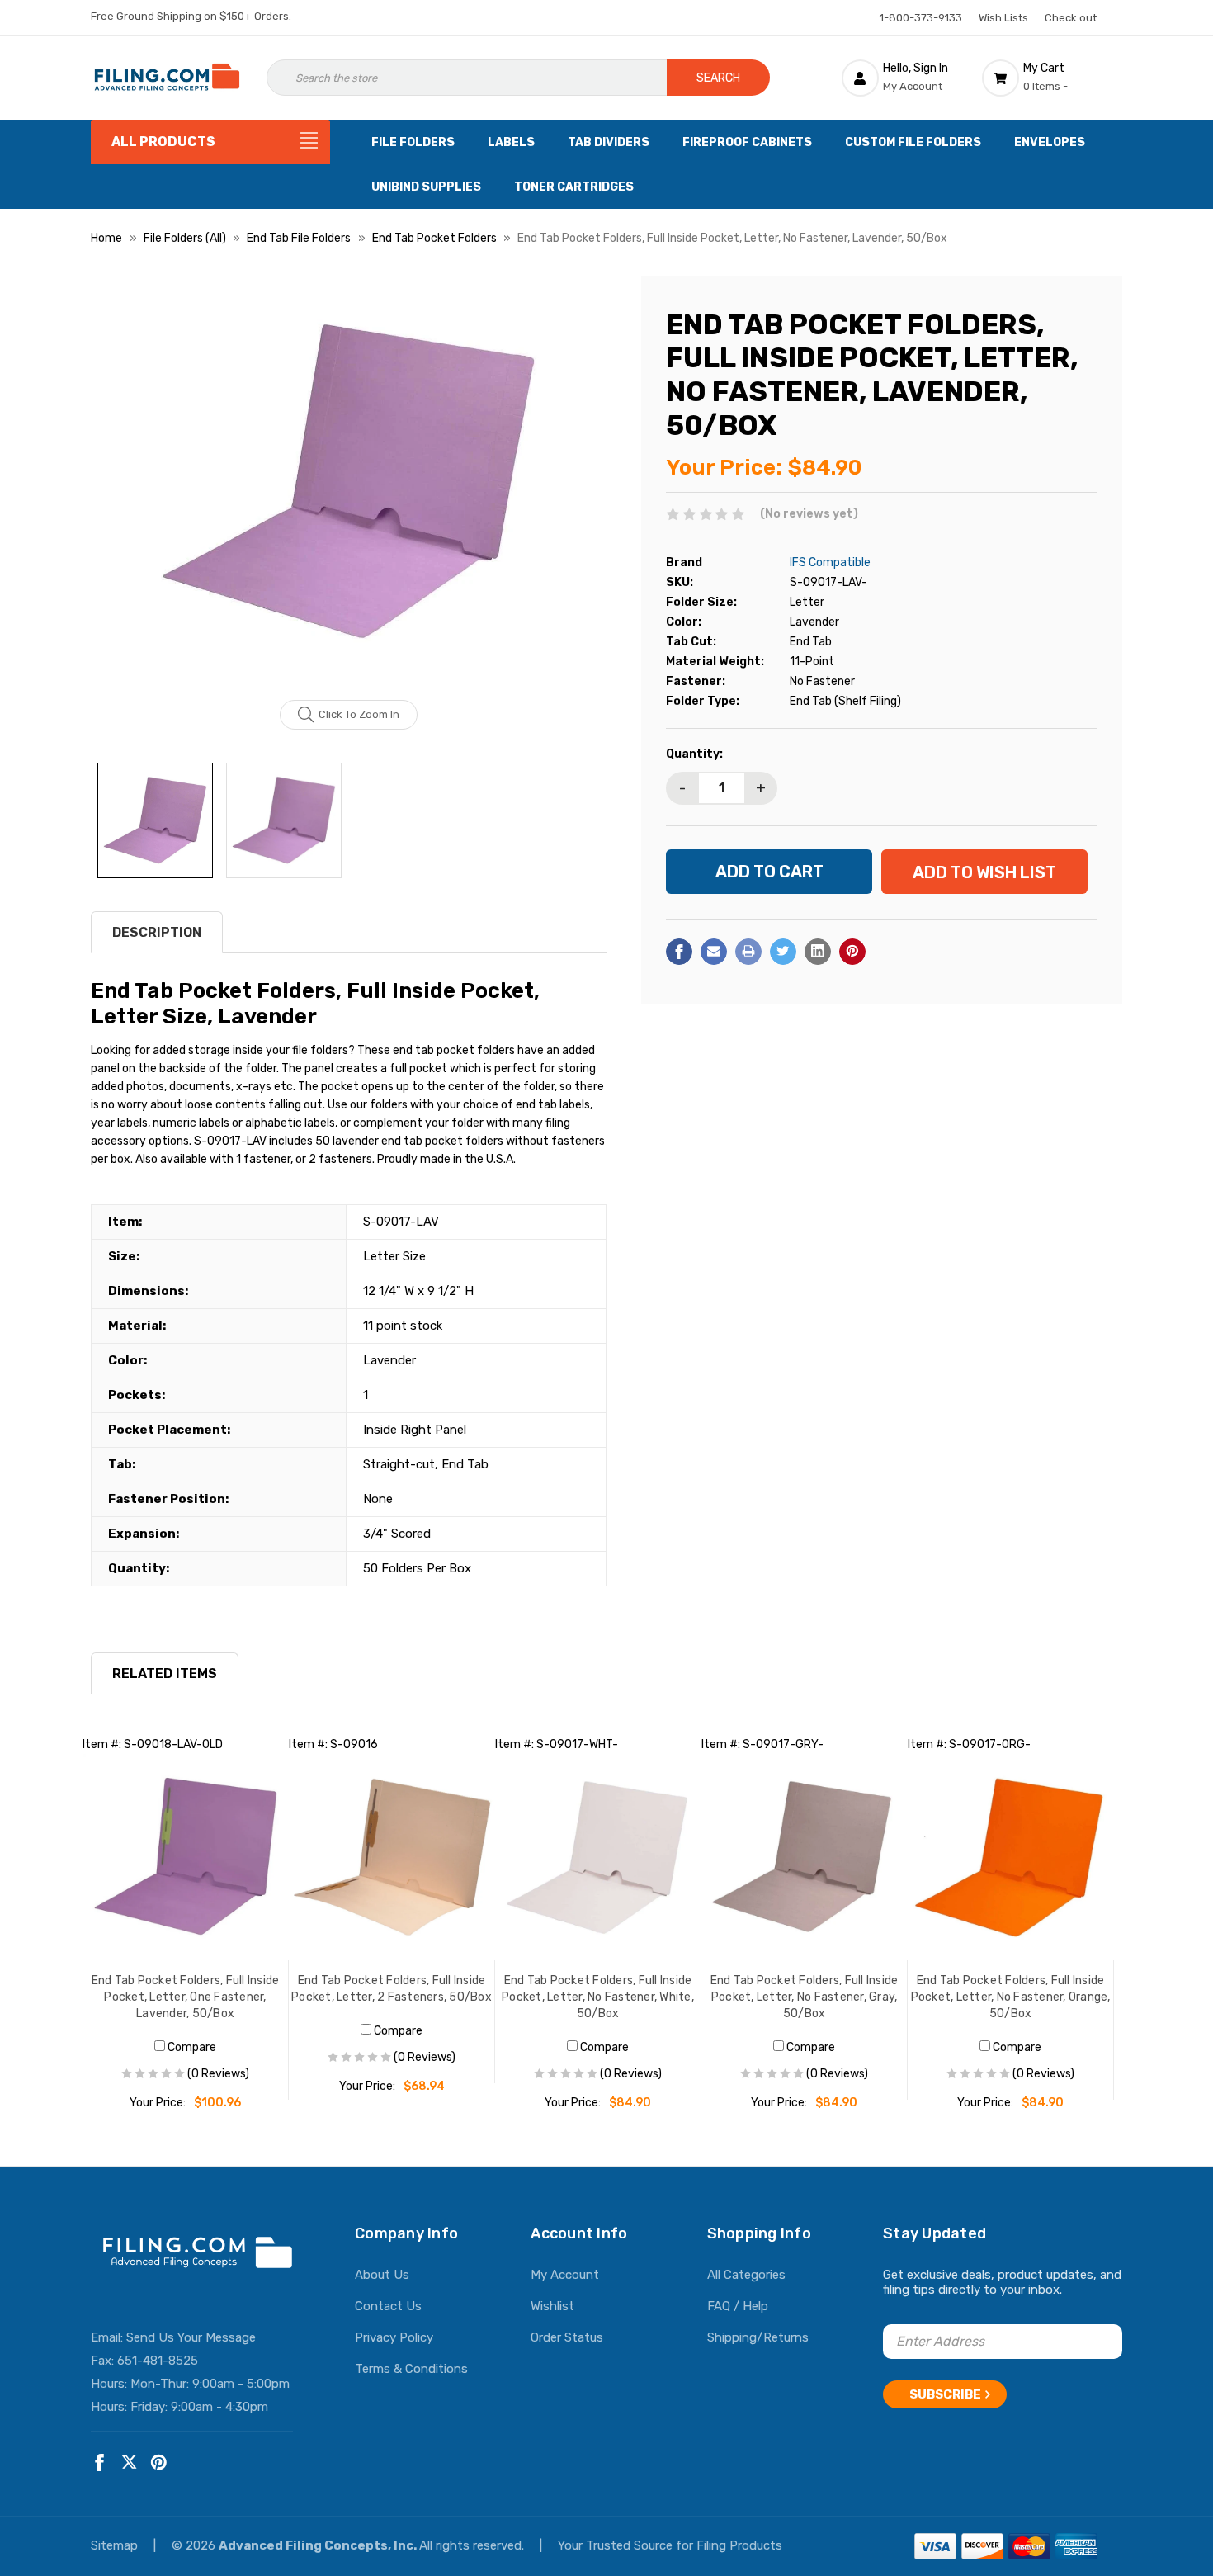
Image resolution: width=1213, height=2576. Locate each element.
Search (718, 78)
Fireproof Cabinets (747, 142)
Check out (1071, 18)
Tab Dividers (609, 142)
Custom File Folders (913, 142)
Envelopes (1050, 142)
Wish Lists (1003, 18)
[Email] (714, 952)
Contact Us (388, 2306)
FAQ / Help (738, 2306)
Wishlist (552, 2306)
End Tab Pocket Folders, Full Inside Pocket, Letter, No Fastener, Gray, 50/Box (805, 1997)
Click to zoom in (359, 714)
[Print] (748, 952)
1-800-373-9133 (921, 18)
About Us (382, 2275)
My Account (565, 2275)
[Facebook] (679, 952)
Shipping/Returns (758, 2337)
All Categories (746, 2275)
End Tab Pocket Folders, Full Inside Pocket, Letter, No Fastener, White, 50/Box (598, 1997)
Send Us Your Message (191, 2337)
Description (157, 932)
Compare (191, 2047)
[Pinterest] (852, 952)
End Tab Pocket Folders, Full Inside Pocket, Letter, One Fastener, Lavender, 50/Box (186, 1997)
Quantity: (694, 754)
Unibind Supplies (426, 187)
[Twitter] (783, 952)
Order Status (567, 2337)
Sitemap (116, 2545)
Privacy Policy (394, 2337)
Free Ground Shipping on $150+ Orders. (191, 16)
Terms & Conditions (411, 2369)
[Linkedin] (818, 952)
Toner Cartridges (574, 187)
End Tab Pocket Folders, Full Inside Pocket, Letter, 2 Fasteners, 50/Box (392, 1989)
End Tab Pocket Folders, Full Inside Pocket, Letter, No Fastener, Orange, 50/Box (1011, 1997)
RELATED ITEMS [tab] (165, 1673)
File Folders (413, 142)
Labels (511, 142)
